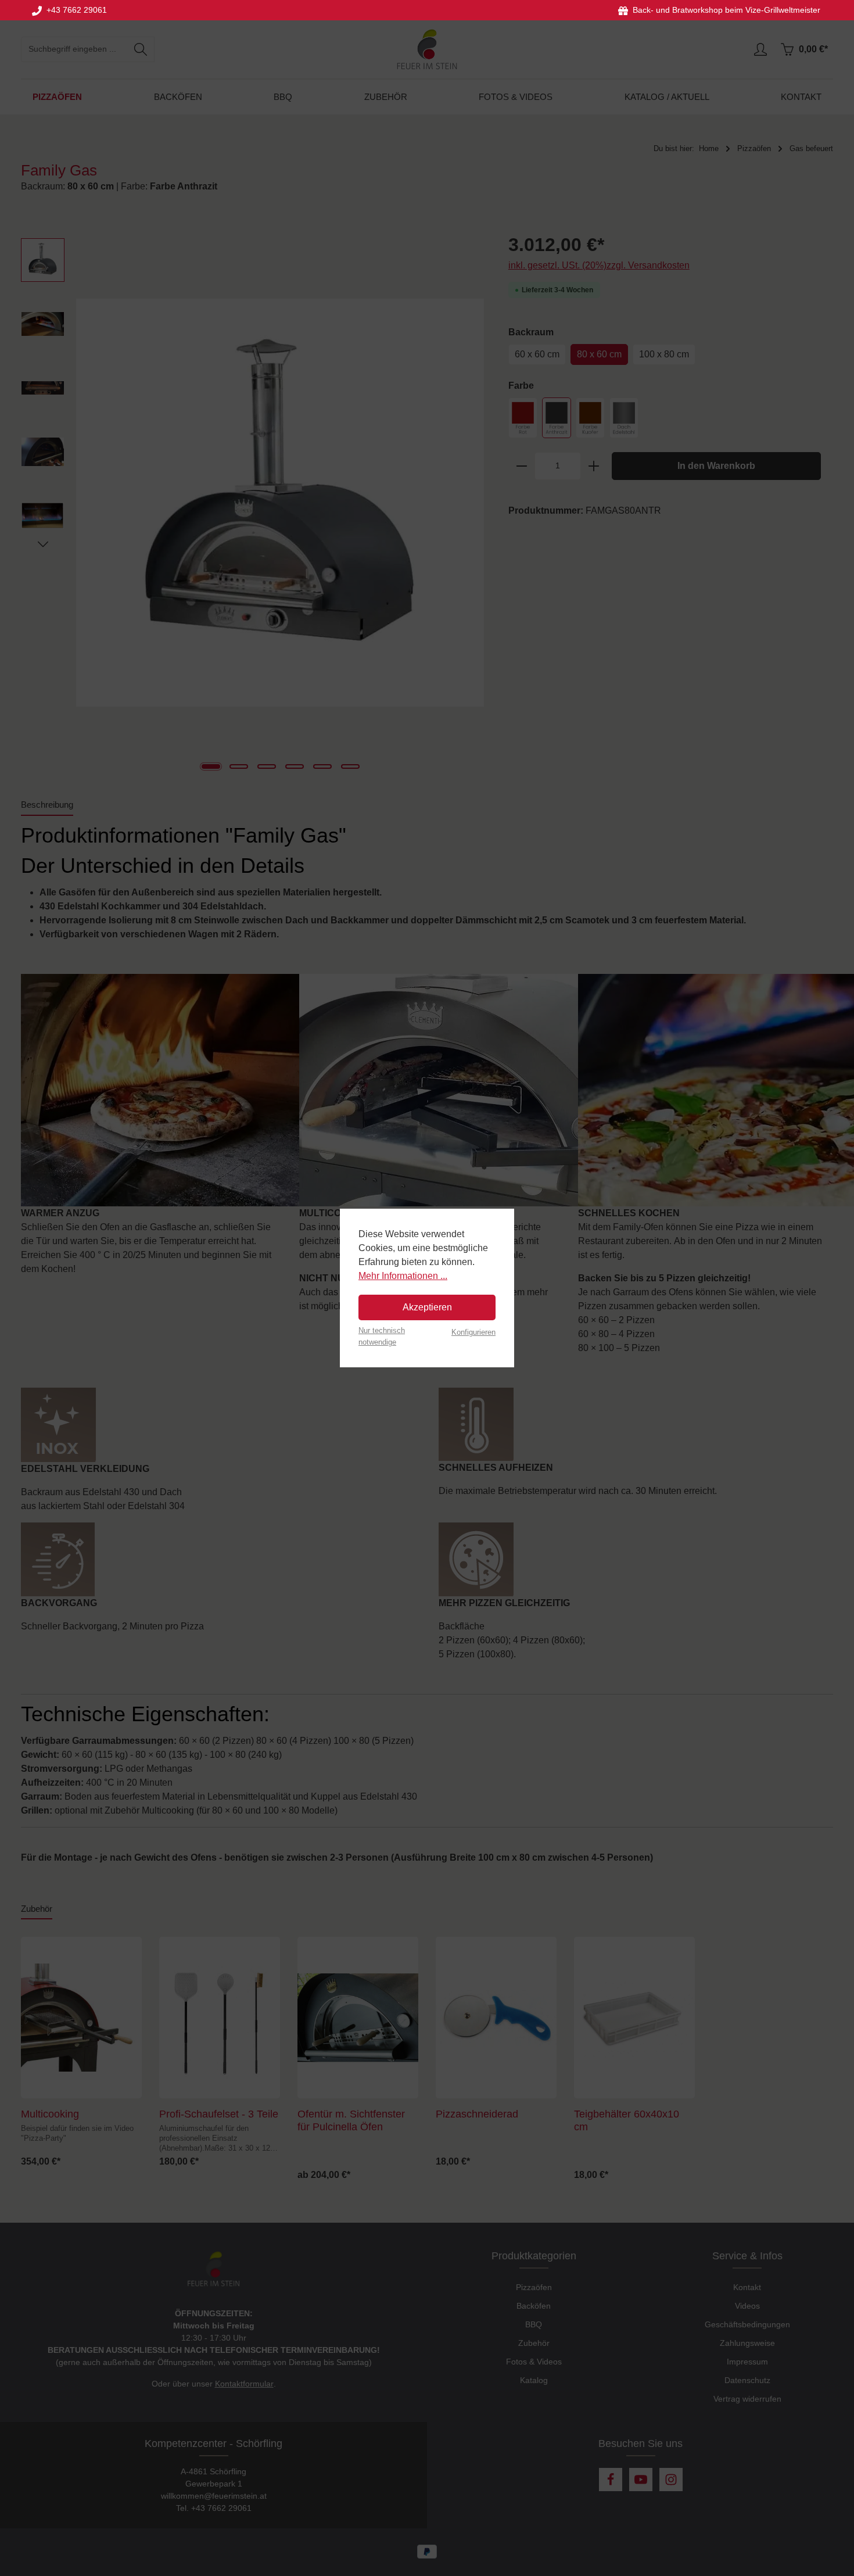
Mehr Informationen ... (403, 1276)
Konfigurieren (473, 1332)
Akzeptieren (427, 1307)
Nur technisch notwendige (382, 1336)
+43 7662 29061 (74, 10)
